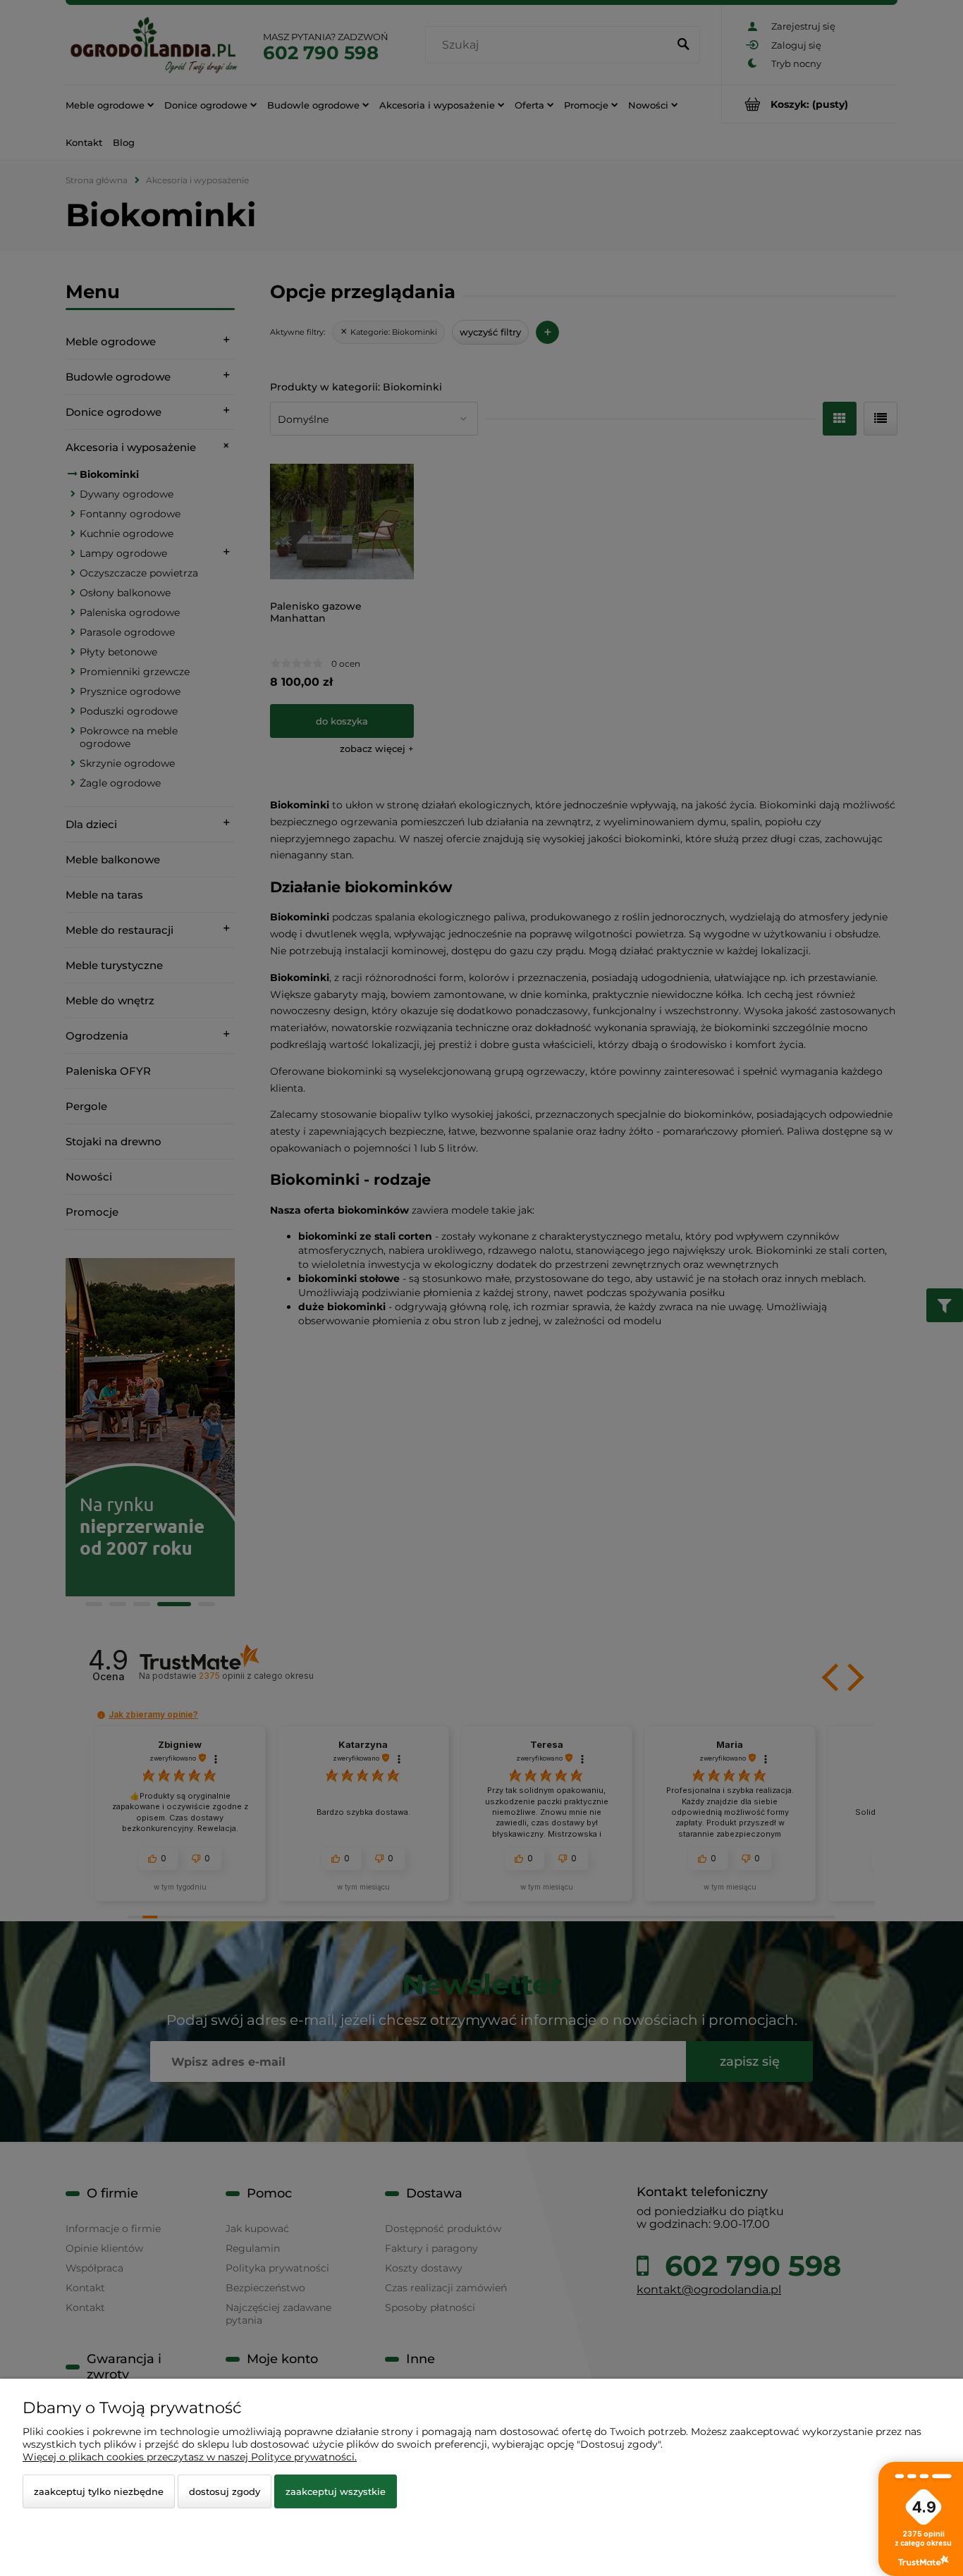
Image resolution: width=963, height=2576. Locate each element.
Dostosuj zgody (225, 2491)
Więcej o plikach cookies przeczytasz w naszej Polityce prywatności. (190, 2457)
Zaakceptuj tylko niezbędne (99, 2491)
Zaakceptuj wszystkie (336, 2491)
